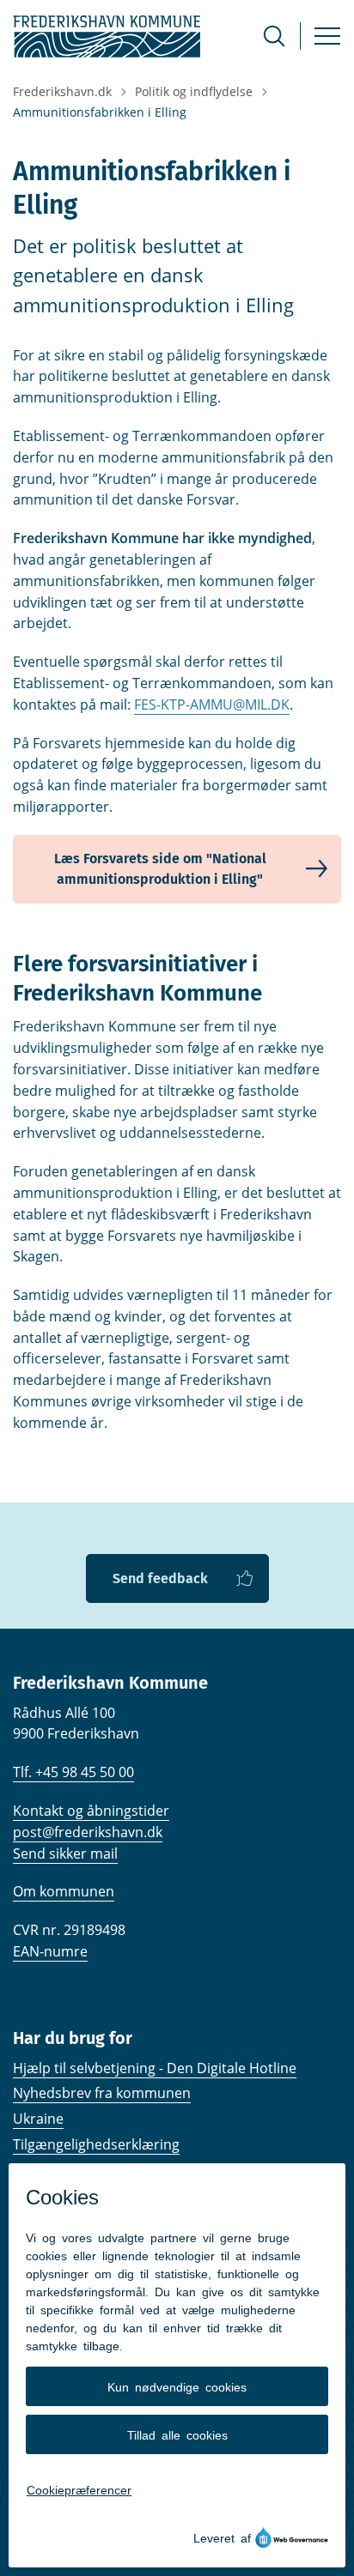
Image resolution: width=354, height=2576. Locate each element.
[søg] (274, 36)
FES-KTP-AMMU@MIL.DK (212, 704)
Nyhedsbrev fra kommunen (102, 2093)
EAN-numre (50, 1951)
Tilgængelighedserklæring (96, 2144)
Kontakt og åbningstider (91, 1811)
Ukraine (38, 2119)
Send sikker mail (65, 1853)
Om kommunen (64, 1891)
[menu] (327, 36)
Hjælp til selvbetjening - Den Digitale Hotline (155, 2068)
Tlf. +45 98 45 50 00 (73, 1772)
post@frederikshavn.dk (88, 1832)
